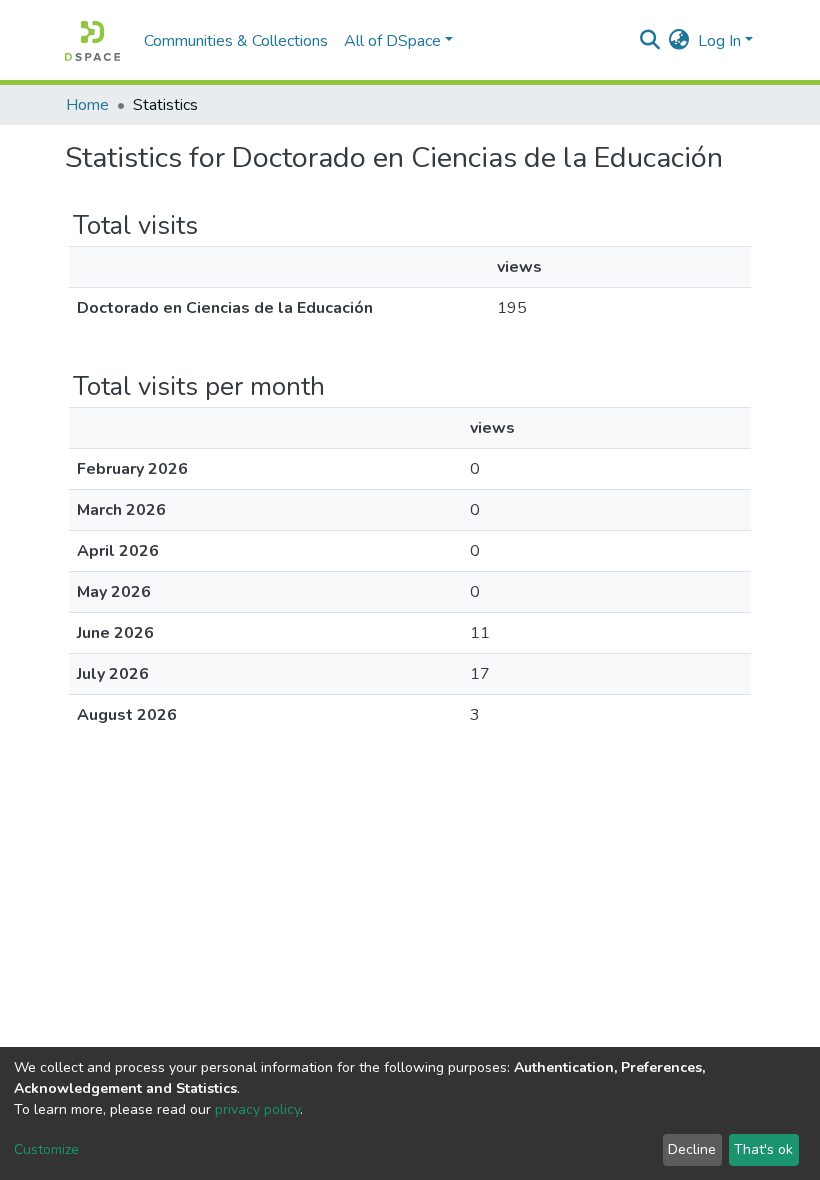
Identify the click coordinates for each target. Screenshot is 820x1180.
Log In (719, 41)
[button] (679, 41)
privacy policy (257, 1109)
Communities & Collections (236, 41)
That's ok (763, 1149)
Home (87, 105)
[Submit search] (650, 41)
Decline (692, 1149)
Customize (46, 1149)
